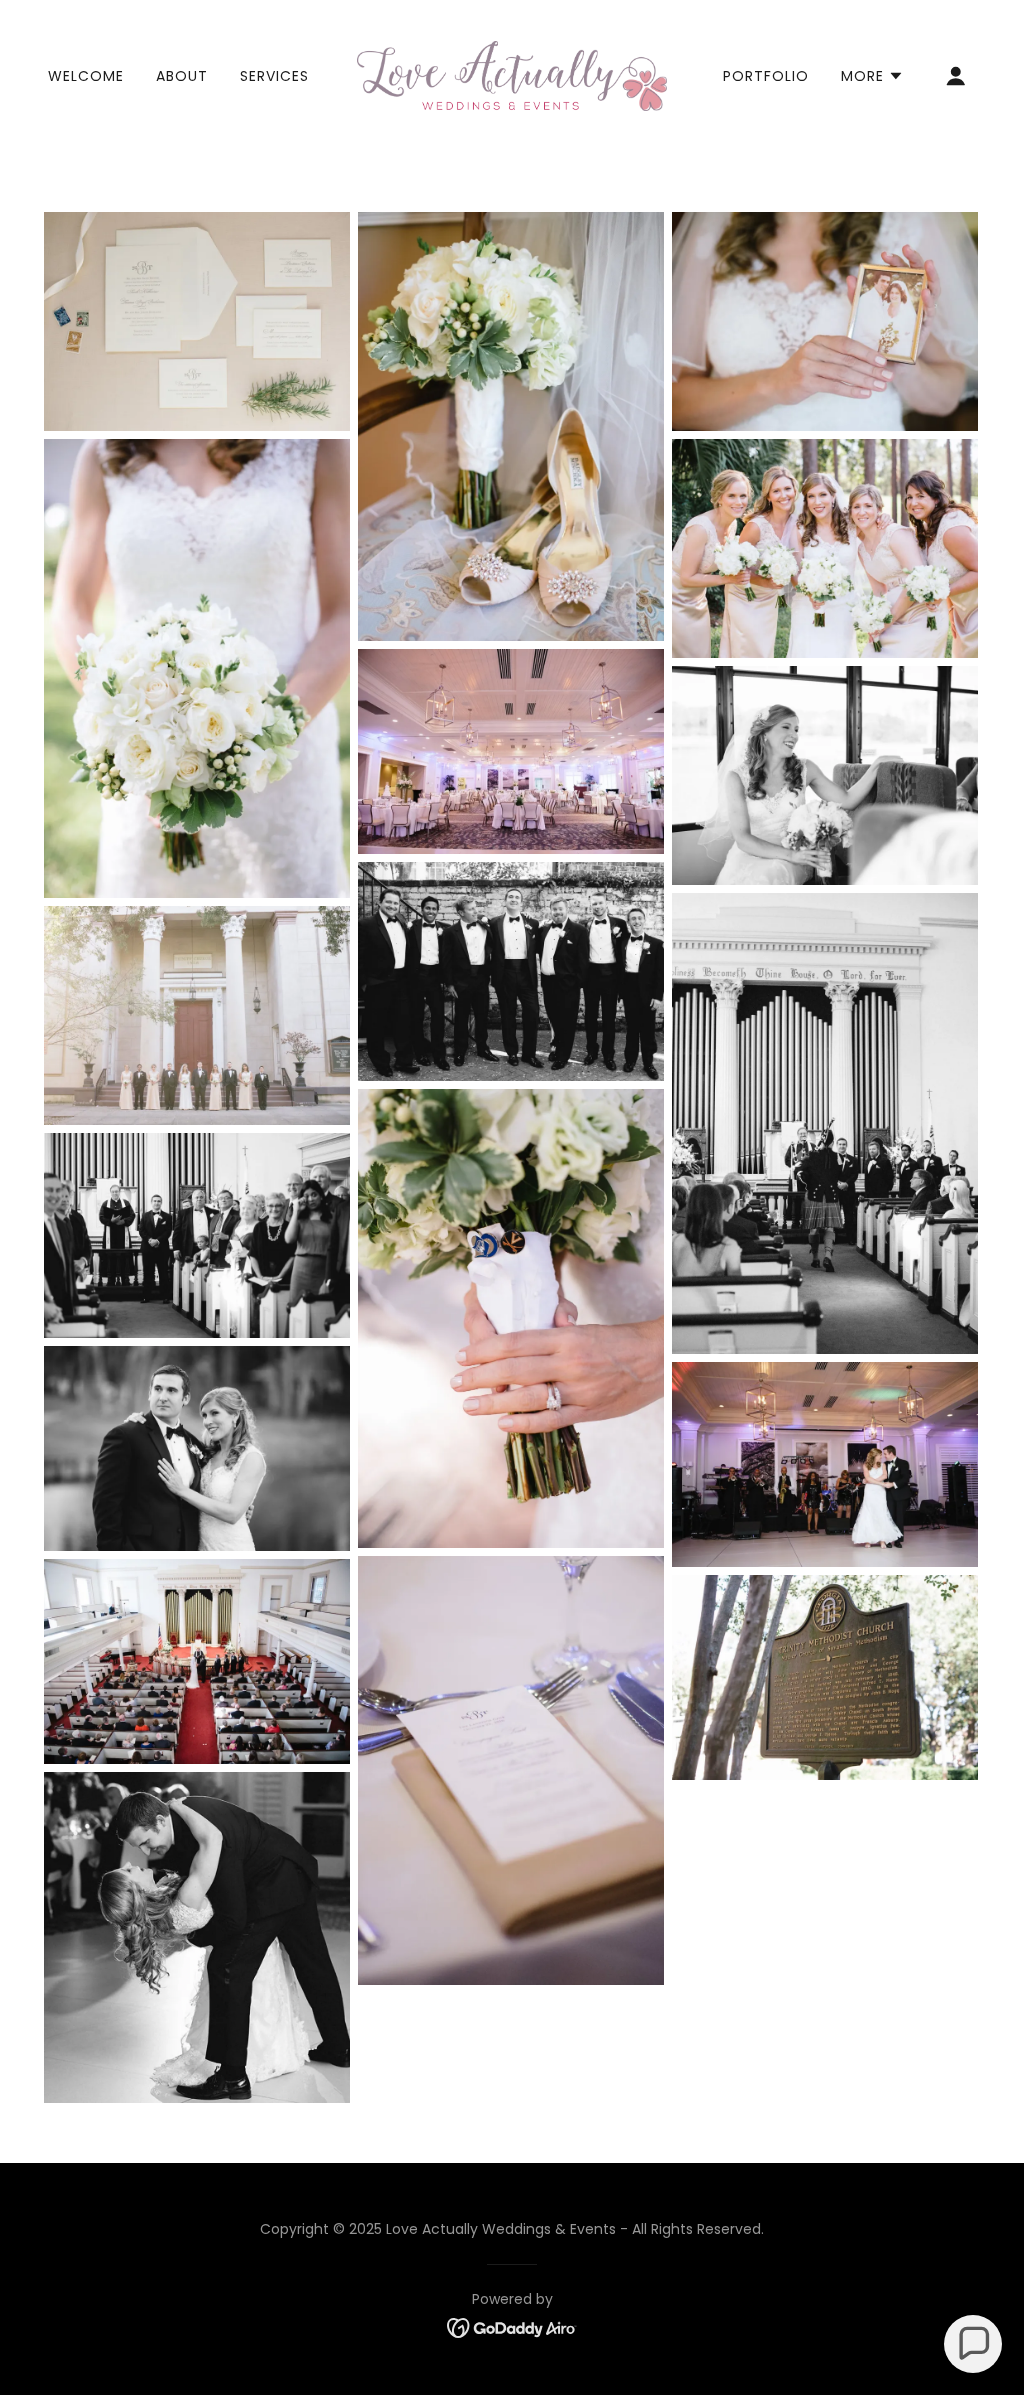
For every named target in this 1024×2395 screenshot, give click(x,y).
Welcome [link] (86, 76)
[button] (872, 76)
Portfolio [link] (766, 76)
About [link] (182, 76)
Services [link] (274, 76)
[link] (511, 74)
